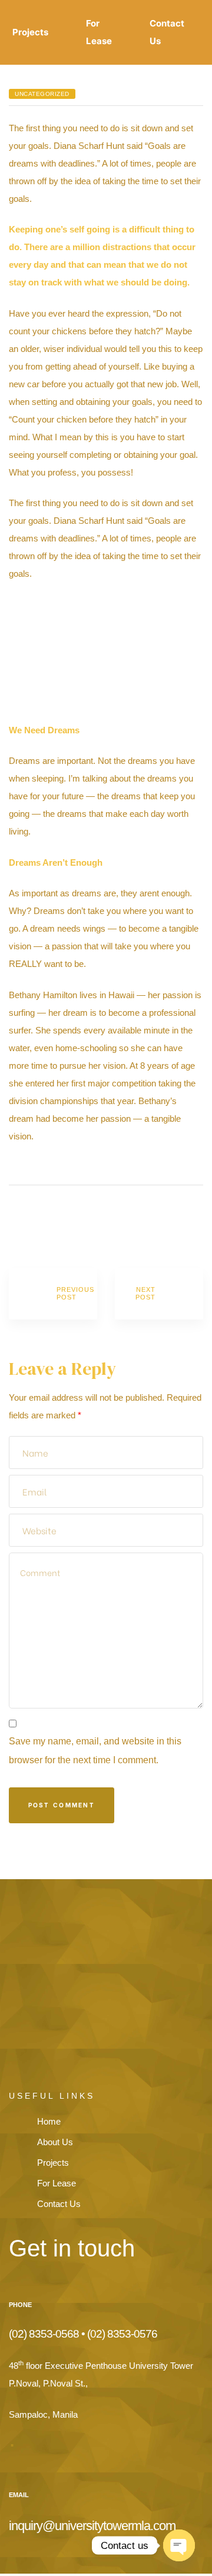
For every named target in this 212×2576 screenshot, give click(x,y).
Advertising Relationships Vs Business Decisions (159, 1294)
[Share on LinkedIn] (47, 1218)
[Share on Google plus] (63, 1218)
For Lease (99, 32)
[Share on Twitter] (32, 1218)
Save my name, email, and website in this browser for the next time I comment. (95, 1751)
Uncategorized (42, 94)
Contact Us (167, 32)
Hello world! (53, 1294)
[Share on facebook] (16, 1218)
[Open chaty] (179, 2545)
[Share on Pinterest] (79, 1218)
